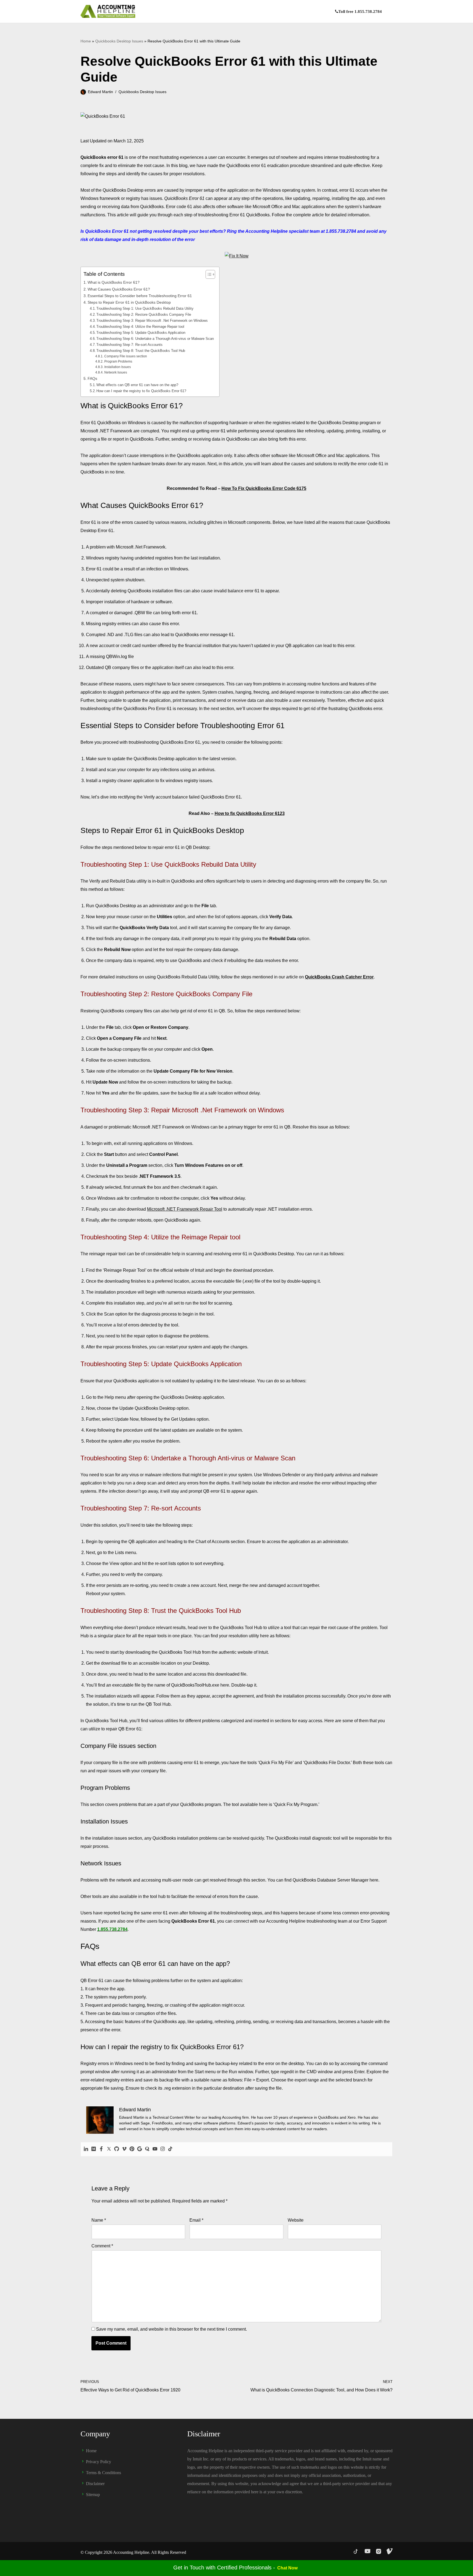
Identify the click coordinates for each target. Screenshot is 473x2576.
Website (296, 2220)
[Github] (117, 2149)
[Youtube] (155, 2149)
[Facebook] (101, 2149)
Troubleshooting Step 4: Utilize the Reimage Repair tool (140, 327)
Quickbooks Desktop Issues (119, 41)
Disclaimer (95, 2484)
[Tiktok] (170, 2149)
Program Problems (118, 361)
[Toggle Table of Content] (208, 274)
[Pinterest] (132, 2149)
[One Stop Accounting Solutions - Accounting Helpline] (108, 11)
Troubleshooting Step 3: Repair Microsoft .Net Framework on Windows (152, 321)
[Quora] (147, 2149)
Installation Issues (117, 367)
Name (99, 2220)
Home (86, 41)
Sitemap (93, 2495)
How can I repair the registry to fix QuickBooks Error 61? (141, 391)
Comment (102, 2246)
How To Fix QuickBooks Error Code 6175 (264, 488)
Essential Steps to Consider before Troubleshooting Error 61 (140, 296)
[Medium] (94, 2149)
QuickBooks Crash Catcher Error (339, 977)
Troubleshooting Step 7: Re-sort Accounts (129, 345)
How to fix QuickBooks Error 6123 (250, 813)
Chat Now (287, 2568)
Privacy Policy (99, 2462)
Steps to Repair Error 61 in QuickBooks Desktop (129, 302)
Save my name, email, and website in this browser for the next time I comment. (171, 2329)
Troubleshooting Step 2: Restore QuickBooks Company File (144, 315)
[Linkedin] (86, 2149)
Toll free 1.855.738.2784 (360, 12)
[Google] (140, 2149)
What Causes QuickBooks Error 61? (119, 289)
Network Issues (116, 372)
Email (196, 2220)
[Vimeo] (124, 2149)
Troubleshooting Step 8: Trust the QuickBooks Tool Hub (141, 351)
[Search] (388, 11)
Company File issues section (126, 356)
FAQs (92, 378)
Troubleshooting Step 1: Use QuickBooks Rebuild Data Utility (145, 308)
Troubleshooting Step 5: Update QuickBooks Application (141, 333)
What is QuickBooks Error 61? (114, 282)
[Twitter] (109, 2149)
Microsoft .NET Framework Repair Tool (185, 1209)
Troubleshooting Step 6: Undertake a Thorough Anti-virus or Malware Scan (155, 339)
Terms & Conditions (103, 2473)
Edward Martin (100, 92)
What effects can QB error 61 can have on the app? (137, 385)
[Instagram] (163, 2149)
